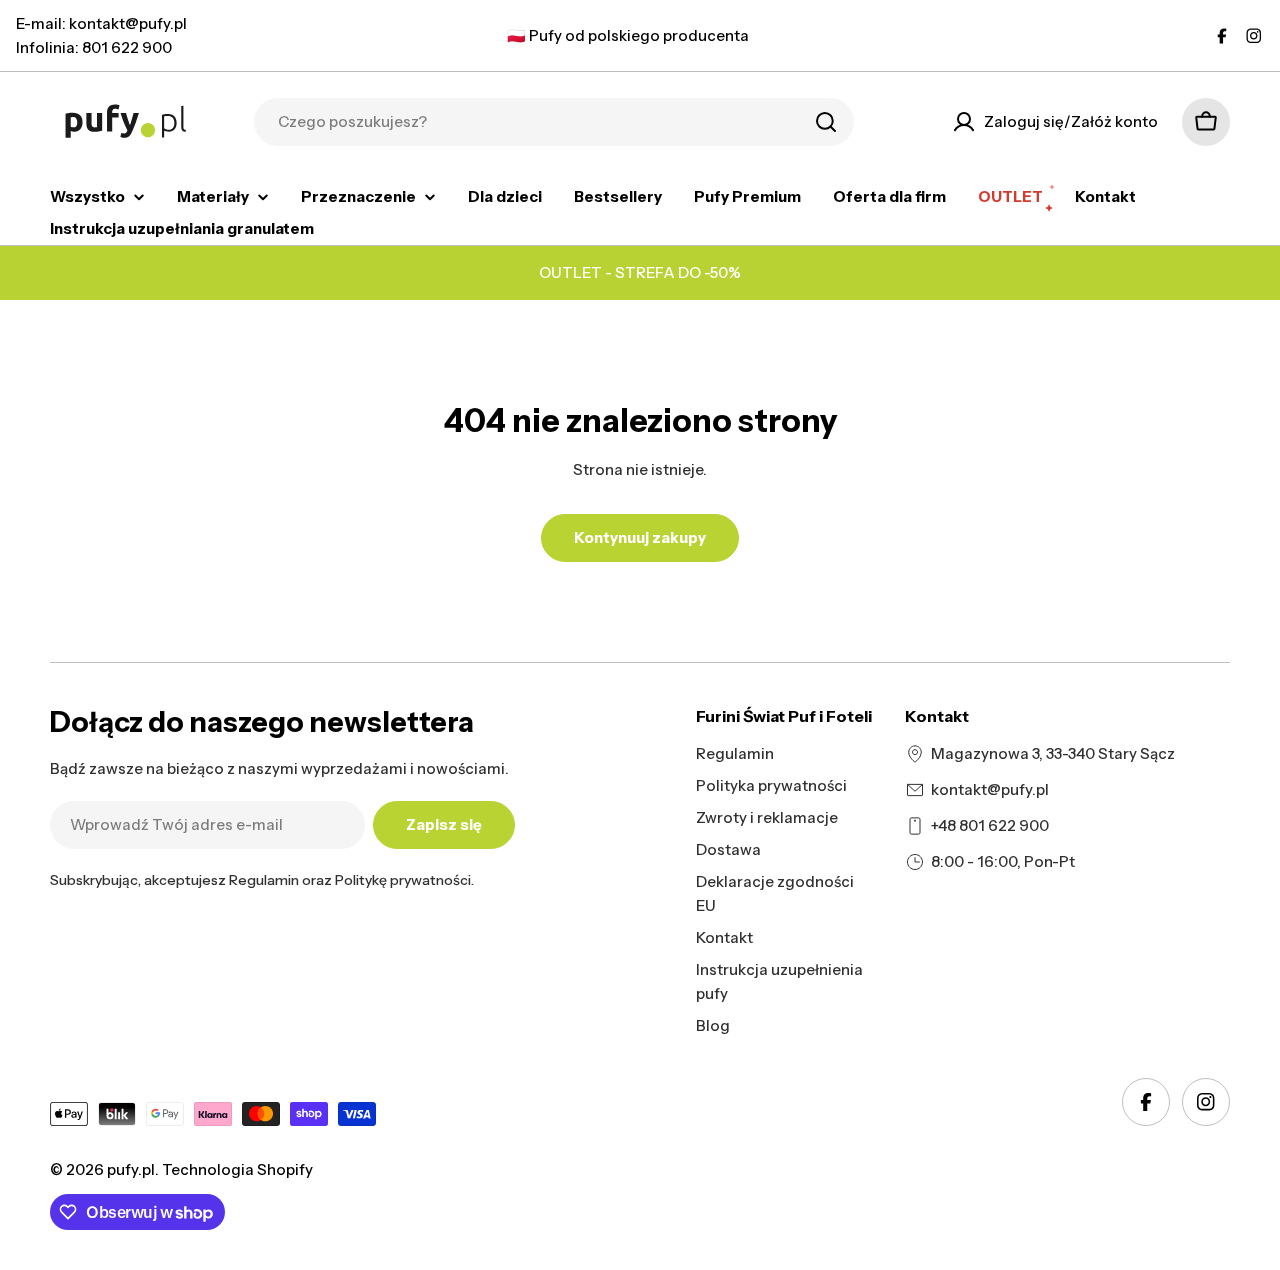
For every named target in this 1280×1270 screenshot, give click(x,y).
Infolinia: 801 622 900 (94, 47)
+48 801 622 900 (990, 825)
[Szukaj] (826, 122)
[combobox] (554, 122)
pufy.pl (131, 1169)
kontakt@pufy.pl (990, 789)
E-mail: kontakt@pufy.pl (101, 23)
